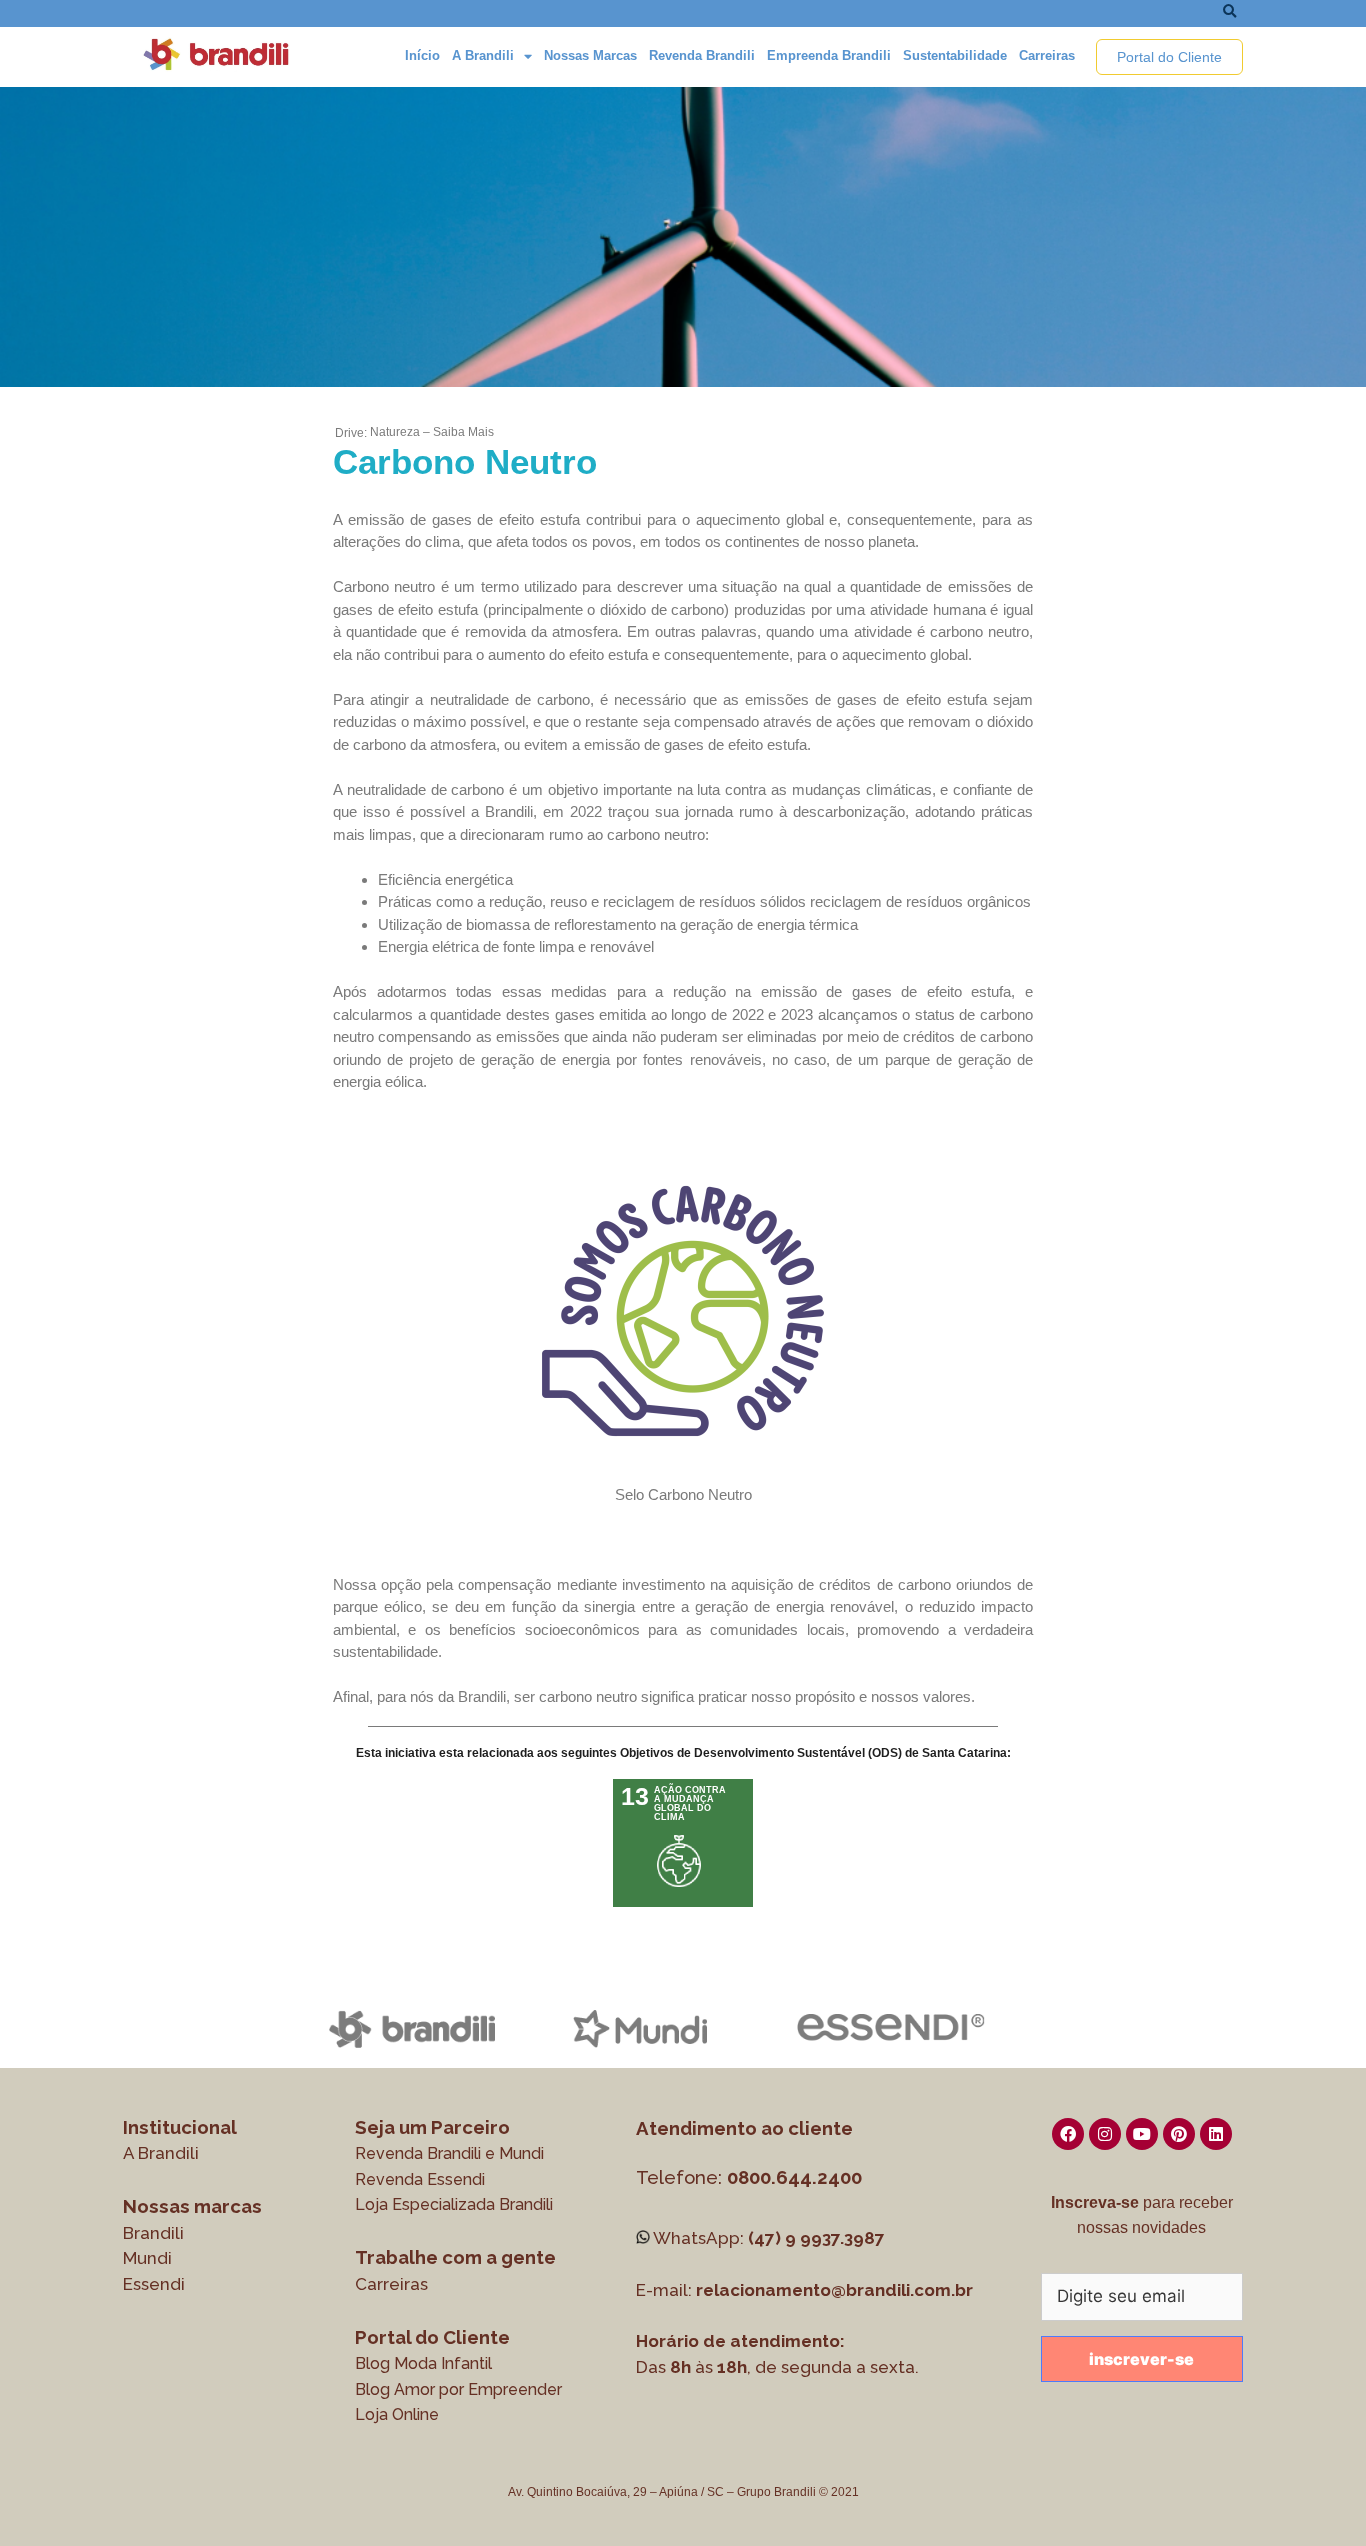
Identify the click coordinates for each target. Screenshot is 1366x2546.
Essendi (154, 2284)
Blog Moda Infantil (423, 2363)
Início (422, 55)
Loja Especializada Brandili (454, 2204)
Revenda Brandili (702, 55)
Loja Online (397, 2414)
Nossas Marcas (590, 55)
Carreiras (1047, 55)
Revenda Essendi (420, 2179)
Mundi (147, 2258)
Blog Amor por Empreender (458, 2389)
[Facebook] (1068, 2134)
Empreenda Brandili (829, 55)
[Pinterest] (1179, 2134)
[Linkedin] (1216, 2134)
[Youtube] (1142, 2134)
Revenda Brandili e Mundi (449, 2153)
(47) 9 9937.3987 (816, 2238)
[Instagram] (1105, 2134)
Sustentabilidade (955, 55)
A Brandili (483, 55)
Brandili (153, 2233)
